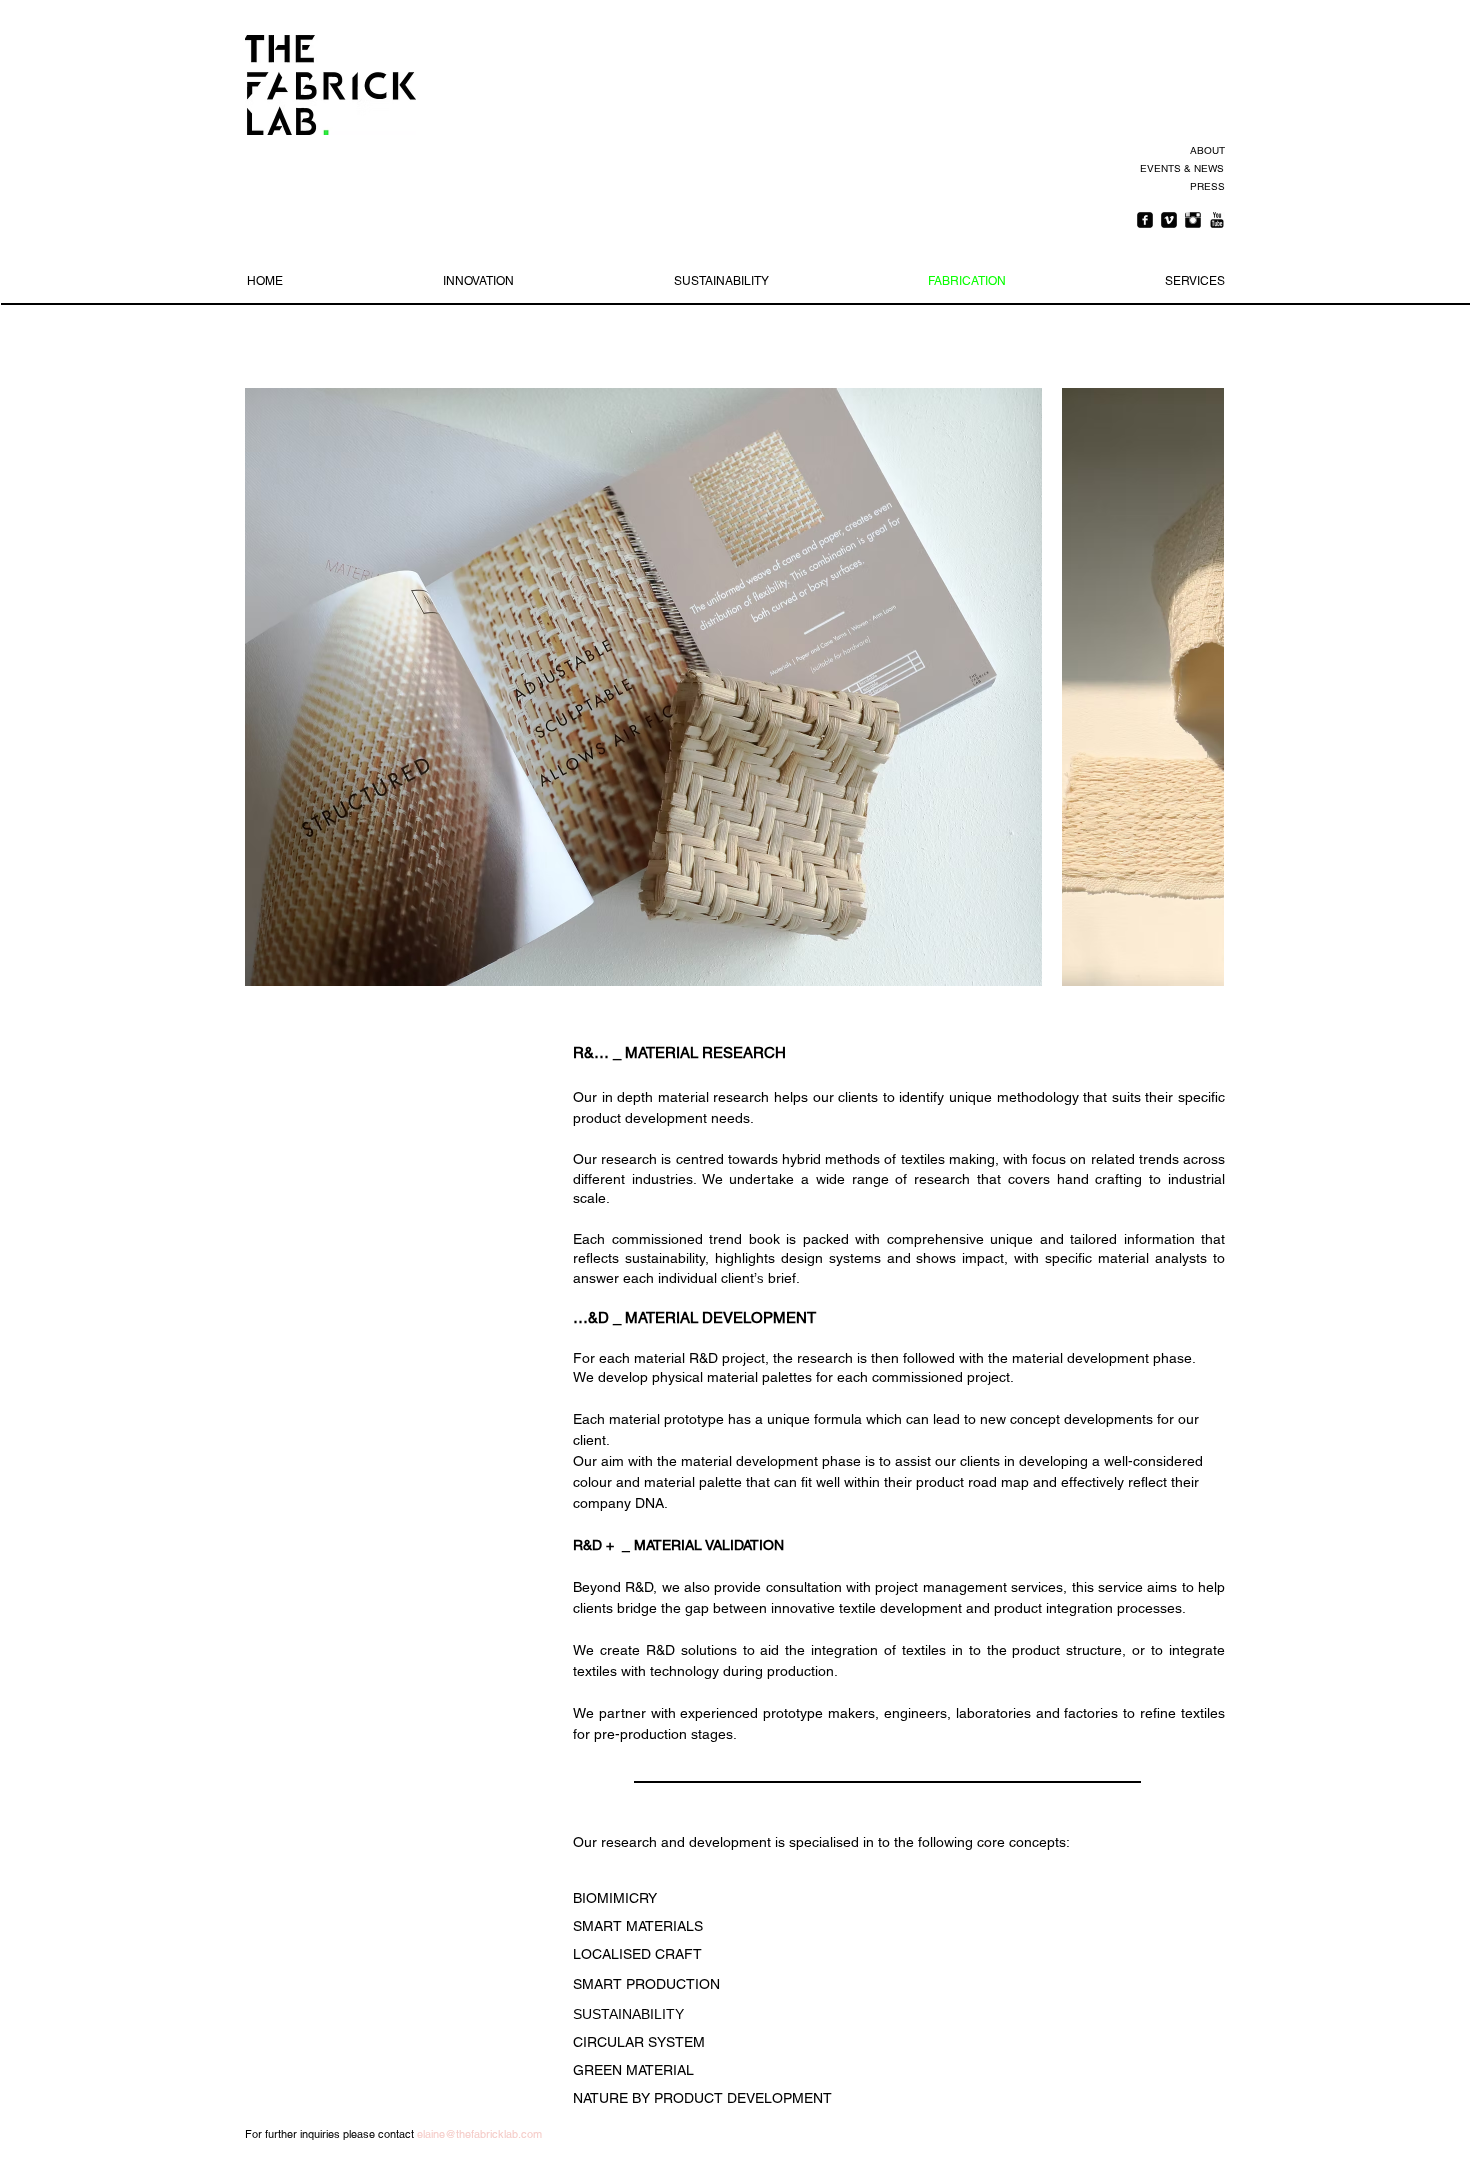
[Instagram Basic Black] (1193, 220)
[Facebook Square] (1145, 220)
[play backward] (270, 687)
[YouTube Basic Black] (1217, 220)
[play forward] (1199, 687)
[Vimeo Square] (1169, 220)
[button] (643, 687)
